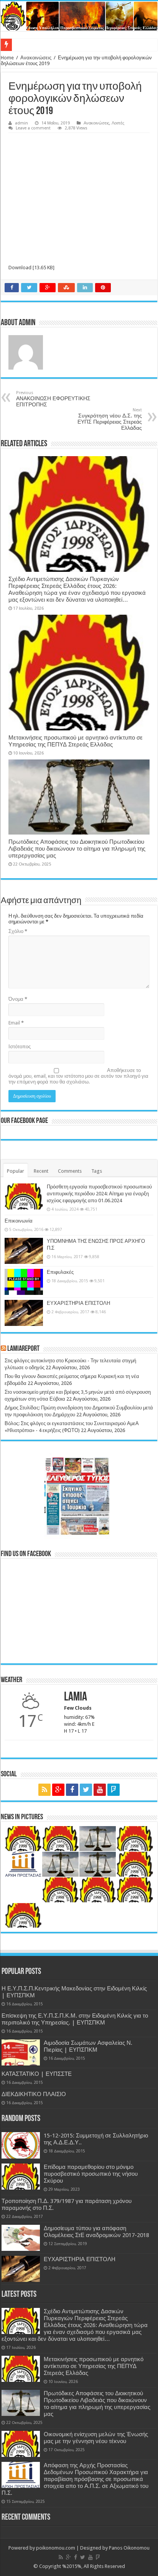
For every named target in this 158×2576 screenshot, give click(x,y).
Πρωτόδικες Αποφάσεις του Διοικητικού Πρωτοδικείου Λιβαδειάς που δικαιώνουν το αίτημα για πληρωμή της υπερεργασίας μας (77, 849)
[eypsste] (79, 16)
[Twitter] (86, 1790)
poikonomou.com (56, 2548)
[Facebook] (72, 1790)
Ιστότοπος (20, 1047)
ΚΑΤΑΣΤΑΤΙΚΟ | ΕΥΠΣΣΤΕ (37, 2074)
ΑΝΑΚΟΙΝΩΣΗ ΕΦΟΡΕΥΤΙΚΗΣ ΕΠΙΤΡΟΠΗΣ (53, 399)
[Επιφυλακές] (24, 1282)
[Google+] (58, 1790)
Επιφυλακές (60, 1272)
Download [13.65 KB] (31, 268)
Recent (41, 1171)
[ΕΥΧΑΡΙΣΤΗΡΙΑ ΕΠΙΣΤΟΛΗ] (24, 1313)
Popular (16, 1171)
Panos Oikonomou (129, 2548)
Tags (97, 1171)
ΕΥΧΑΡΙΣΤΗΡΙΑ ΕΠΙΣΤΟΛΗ (78, 1303)
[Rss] (44, 1790)
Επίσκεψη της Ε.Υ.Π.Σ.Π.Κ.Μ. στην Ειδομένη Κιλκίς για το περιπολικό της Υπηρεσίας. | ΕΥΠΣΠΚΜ (75, 2019)
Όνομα (18, 999)
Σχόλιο (18, 931)
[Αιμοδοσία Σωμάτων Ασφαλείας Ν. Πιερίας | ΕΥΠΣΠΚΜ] (21, 2052)
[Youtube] (100, 1790)
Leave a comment (33, 128)
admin (21, 123)
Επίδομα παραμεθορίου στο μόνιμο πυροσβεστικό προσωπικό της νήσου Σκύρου (91, 2174)
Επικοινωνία (19, 1221)
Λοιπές (118, 123)
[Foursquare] (114, 1790)
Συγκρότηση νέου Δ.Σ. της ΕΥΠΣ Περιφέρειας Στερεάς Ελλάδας (110, 419)
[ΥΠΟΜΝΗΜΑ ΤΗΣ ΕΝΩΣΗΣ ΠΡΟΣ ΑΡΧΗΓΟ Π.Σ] (24, 1251)
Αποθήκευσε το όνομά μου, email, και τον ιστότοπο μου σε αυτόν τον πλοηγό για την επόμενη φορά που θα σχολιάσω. (78, 1076)
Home (7, 58)
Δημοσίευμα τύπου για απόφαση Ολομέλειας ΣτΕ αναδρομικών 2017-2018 (96, 2232)
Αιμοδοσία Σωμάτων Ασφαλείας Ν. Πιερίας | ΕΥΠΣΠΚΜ (88, 2046)
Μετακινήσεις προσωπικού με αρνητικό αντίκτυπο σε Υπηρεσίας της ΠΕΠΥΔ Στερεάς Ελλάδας (76, 741)
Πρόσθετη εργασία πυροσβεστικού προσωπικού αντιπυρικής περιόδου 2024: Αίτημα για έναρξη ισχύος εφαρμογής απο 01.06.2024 (99, 1194)
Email (16, 1023)
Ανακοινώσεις (36, 58)
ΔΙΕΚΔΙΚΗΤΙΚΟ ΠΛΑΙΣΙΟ (34, 2094)
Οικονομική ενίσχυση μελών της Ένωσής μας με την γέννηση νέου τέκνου (96, 2438)
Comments (70, 1171)
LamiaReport (23, 1349)
